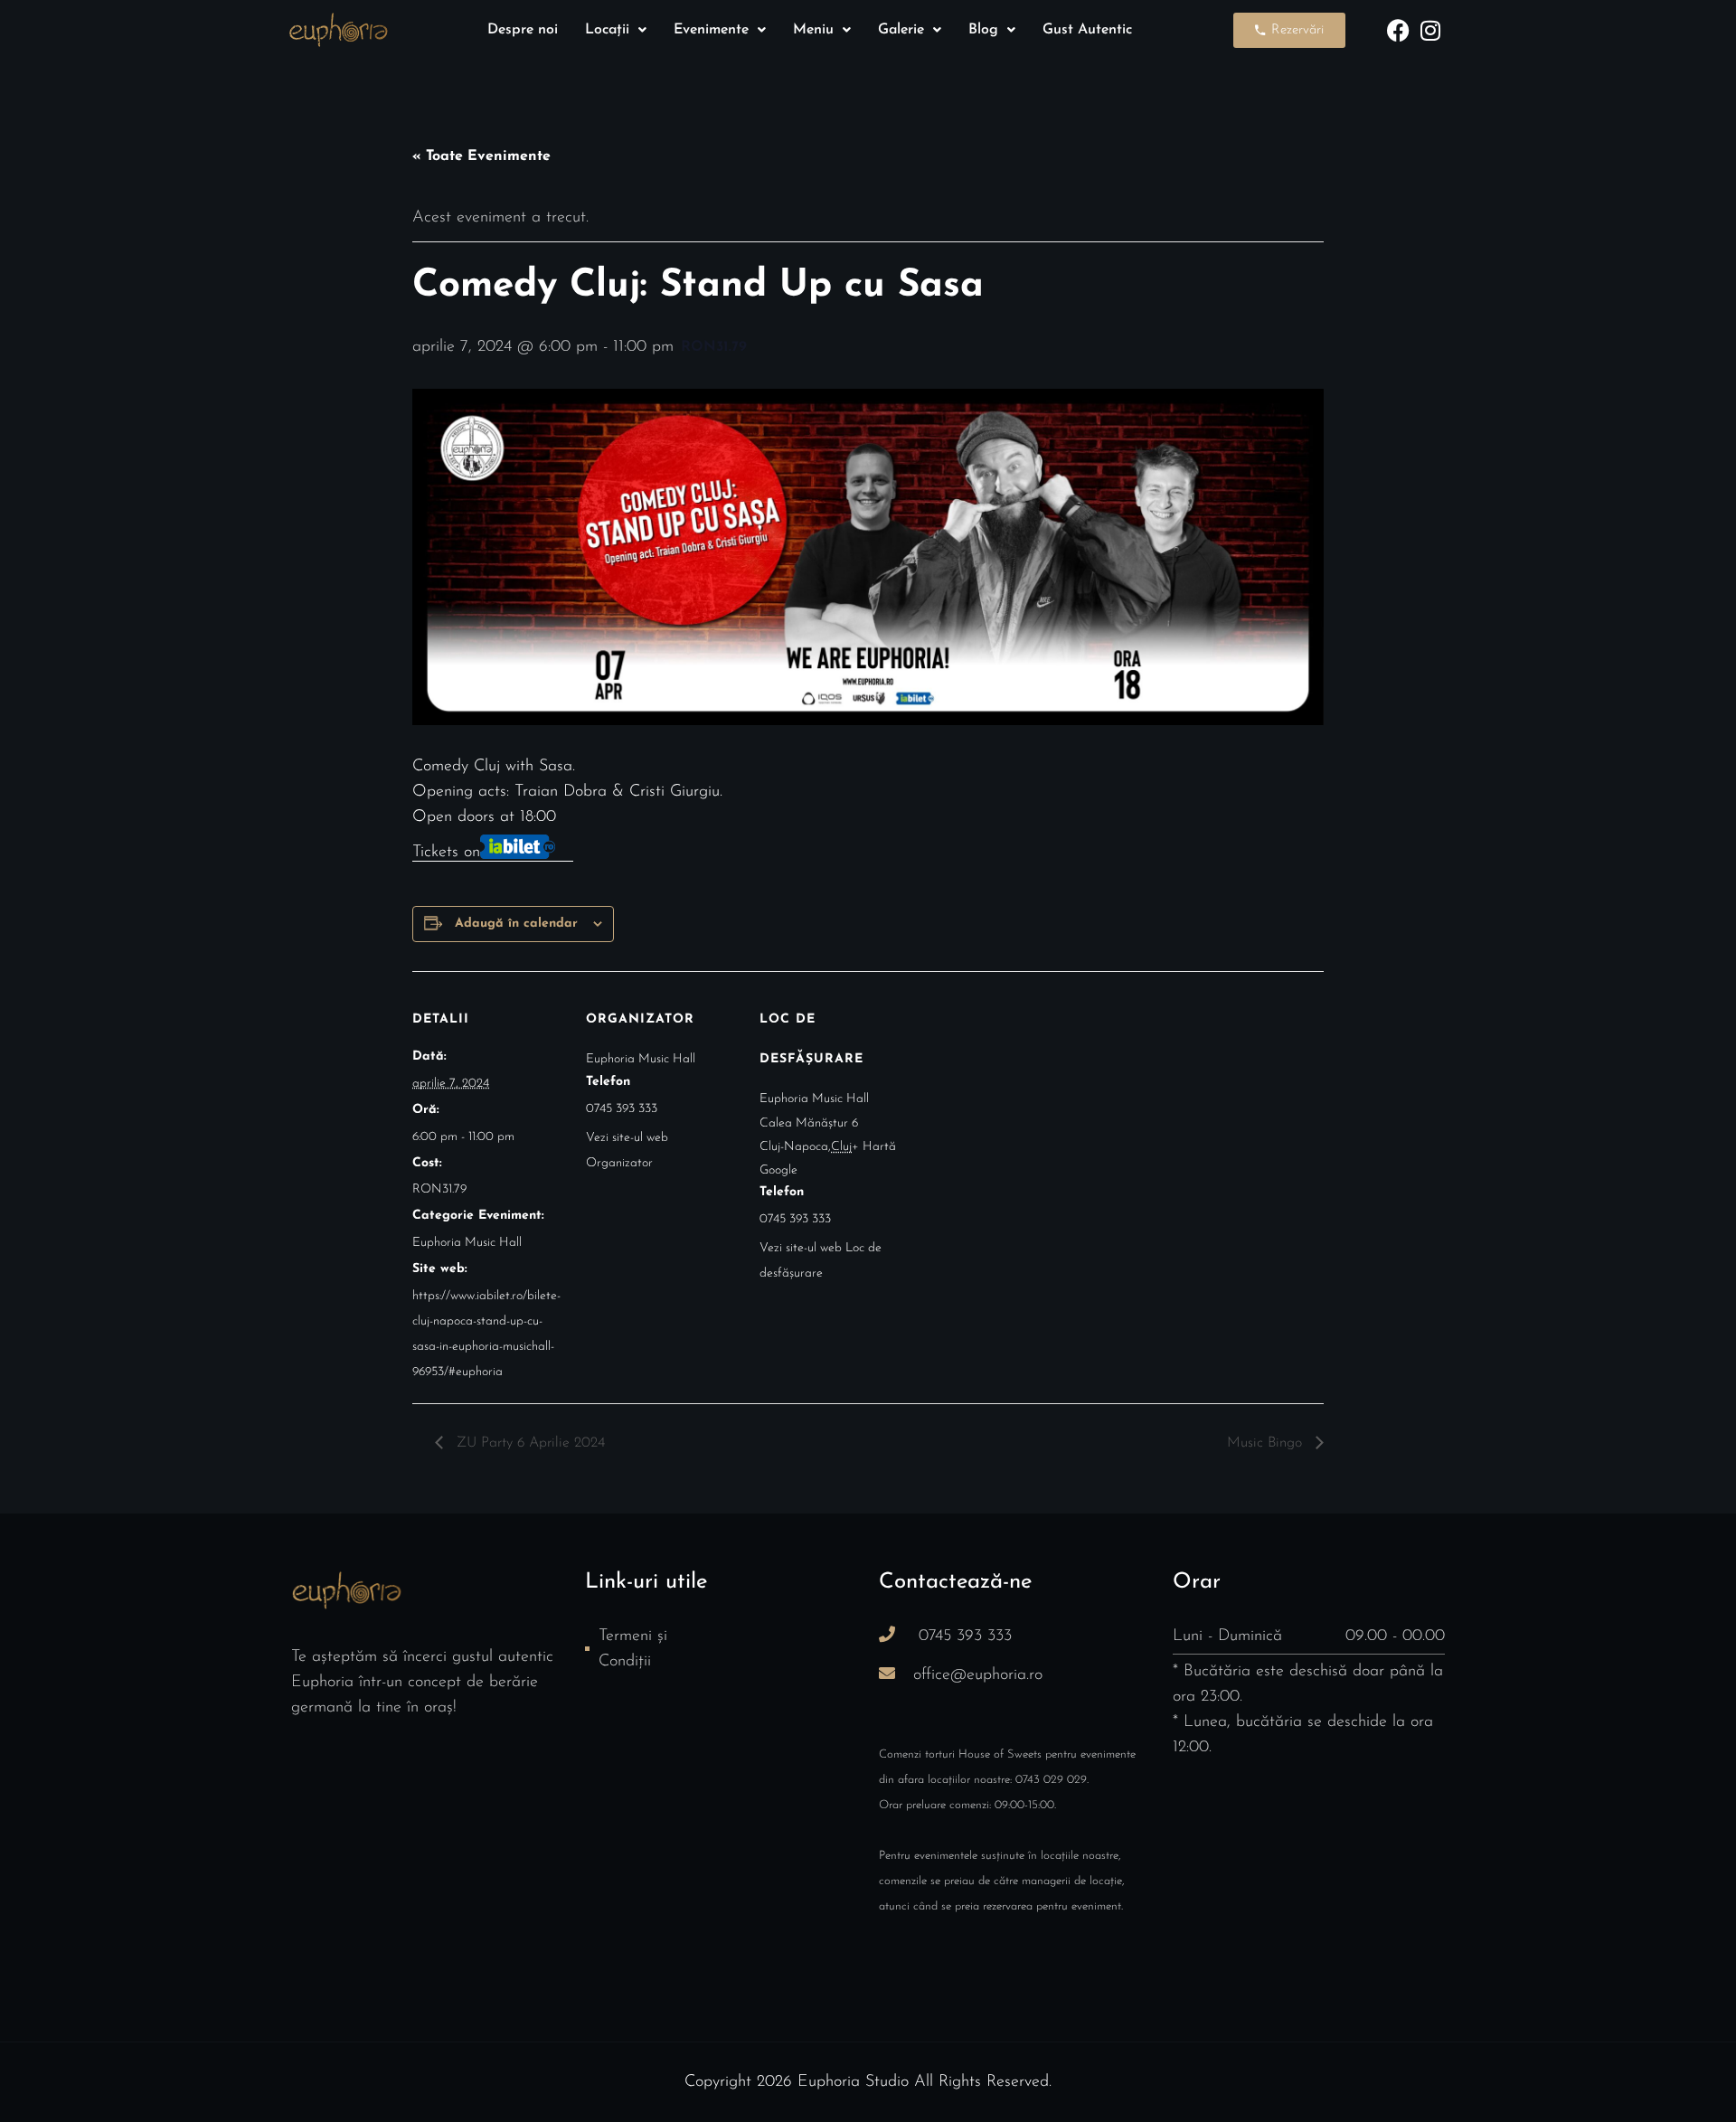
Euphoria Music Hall (467, 1243)
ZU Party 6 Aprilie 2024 (528, 1443)
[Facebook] (1398, 30)
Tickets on (446, 853)
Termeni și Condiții (633, 1649)
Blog (983, 30)
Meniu (813, 30)
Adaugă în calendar (516, 924)
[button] (616, 30)
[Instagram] (1430, 30)
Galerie (901, 30)
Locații (607, 30)
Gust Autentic (1087, 30)
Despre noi (523, 30)
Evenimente (711, 30)
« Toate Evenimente (481, 156)
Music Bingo (1267, 1443)
